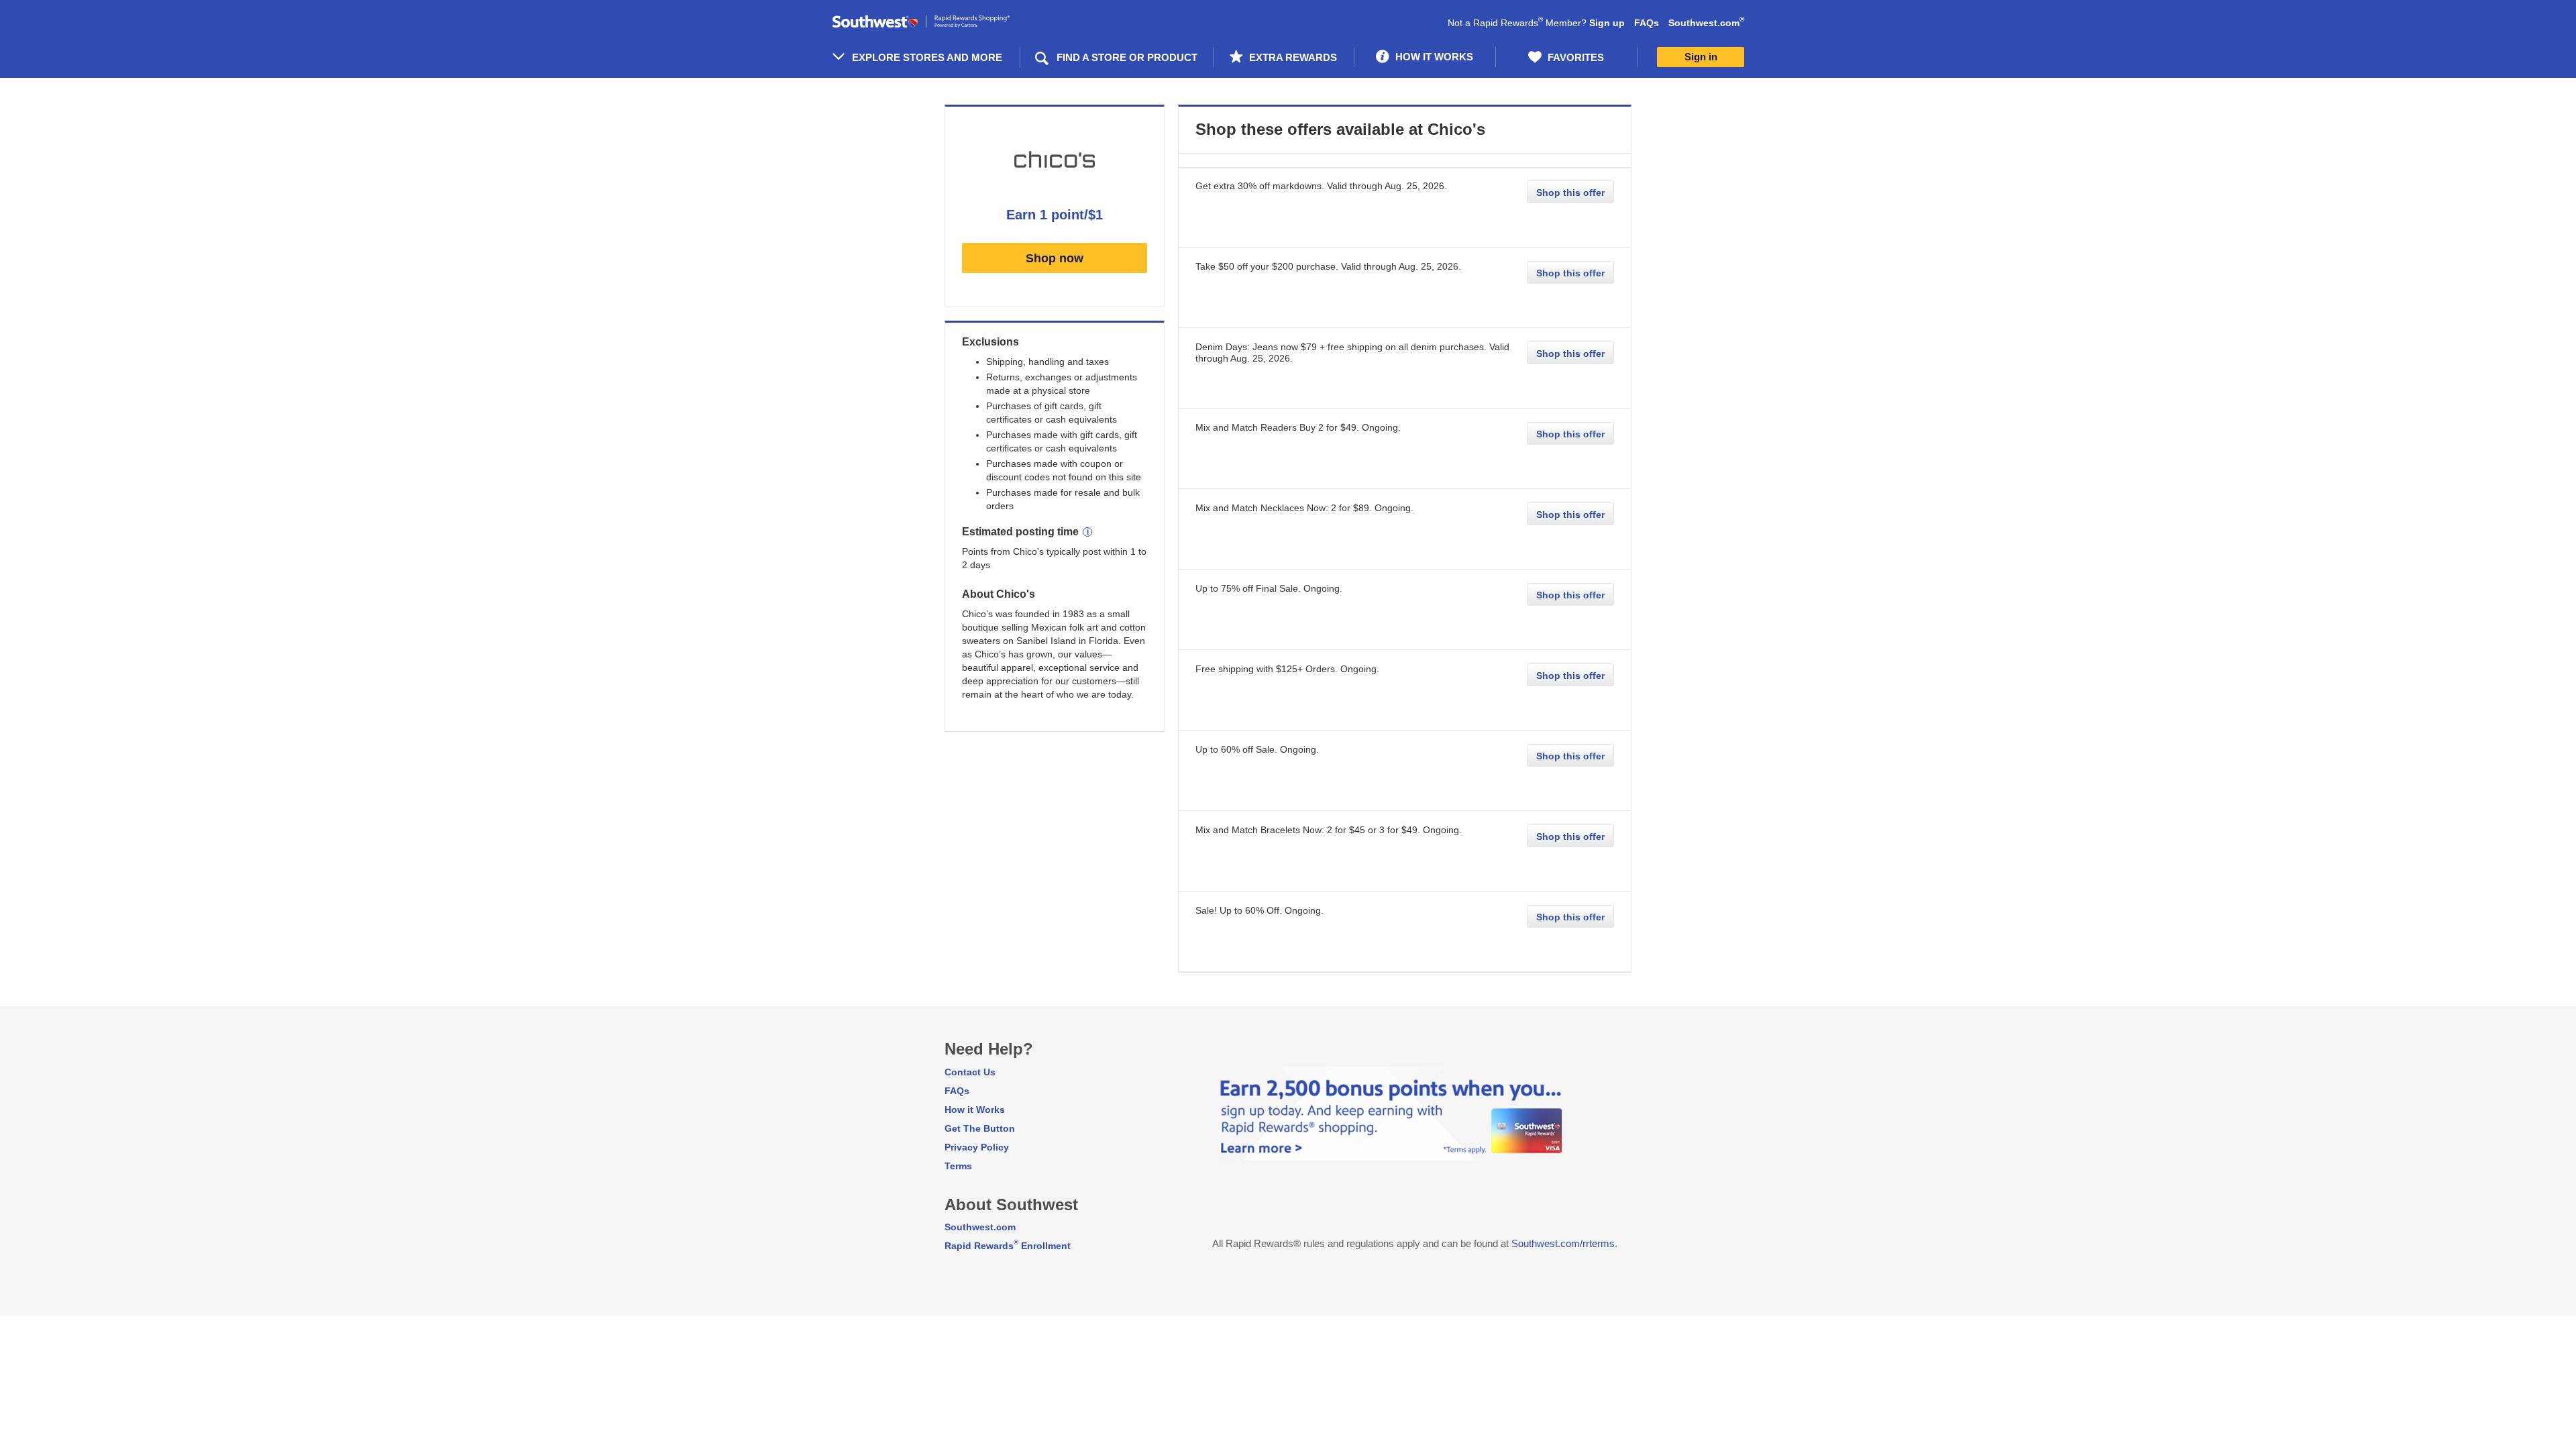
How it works (1433, 57)
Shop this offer (1570, 193)
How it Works (975, 1110)
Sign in (1701, 57)
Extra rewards (1292, 57)
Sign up (1607, 23)
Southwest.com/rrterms (1563, 1243)
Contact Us (970, 1072)
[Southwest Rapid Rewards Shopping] (936, 22)
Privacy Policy (977, 1147)
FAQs (1647, 23)
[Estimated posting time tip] (1087, 532)
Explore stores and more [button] (927, 57)
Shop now (1055, 258)
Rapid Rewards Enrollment (1008, 1246)
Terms (958, 1166)
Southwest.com (1706, 23)
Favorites (1574, 57)
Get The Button (980, 1128)
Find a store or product (1127, 57)
